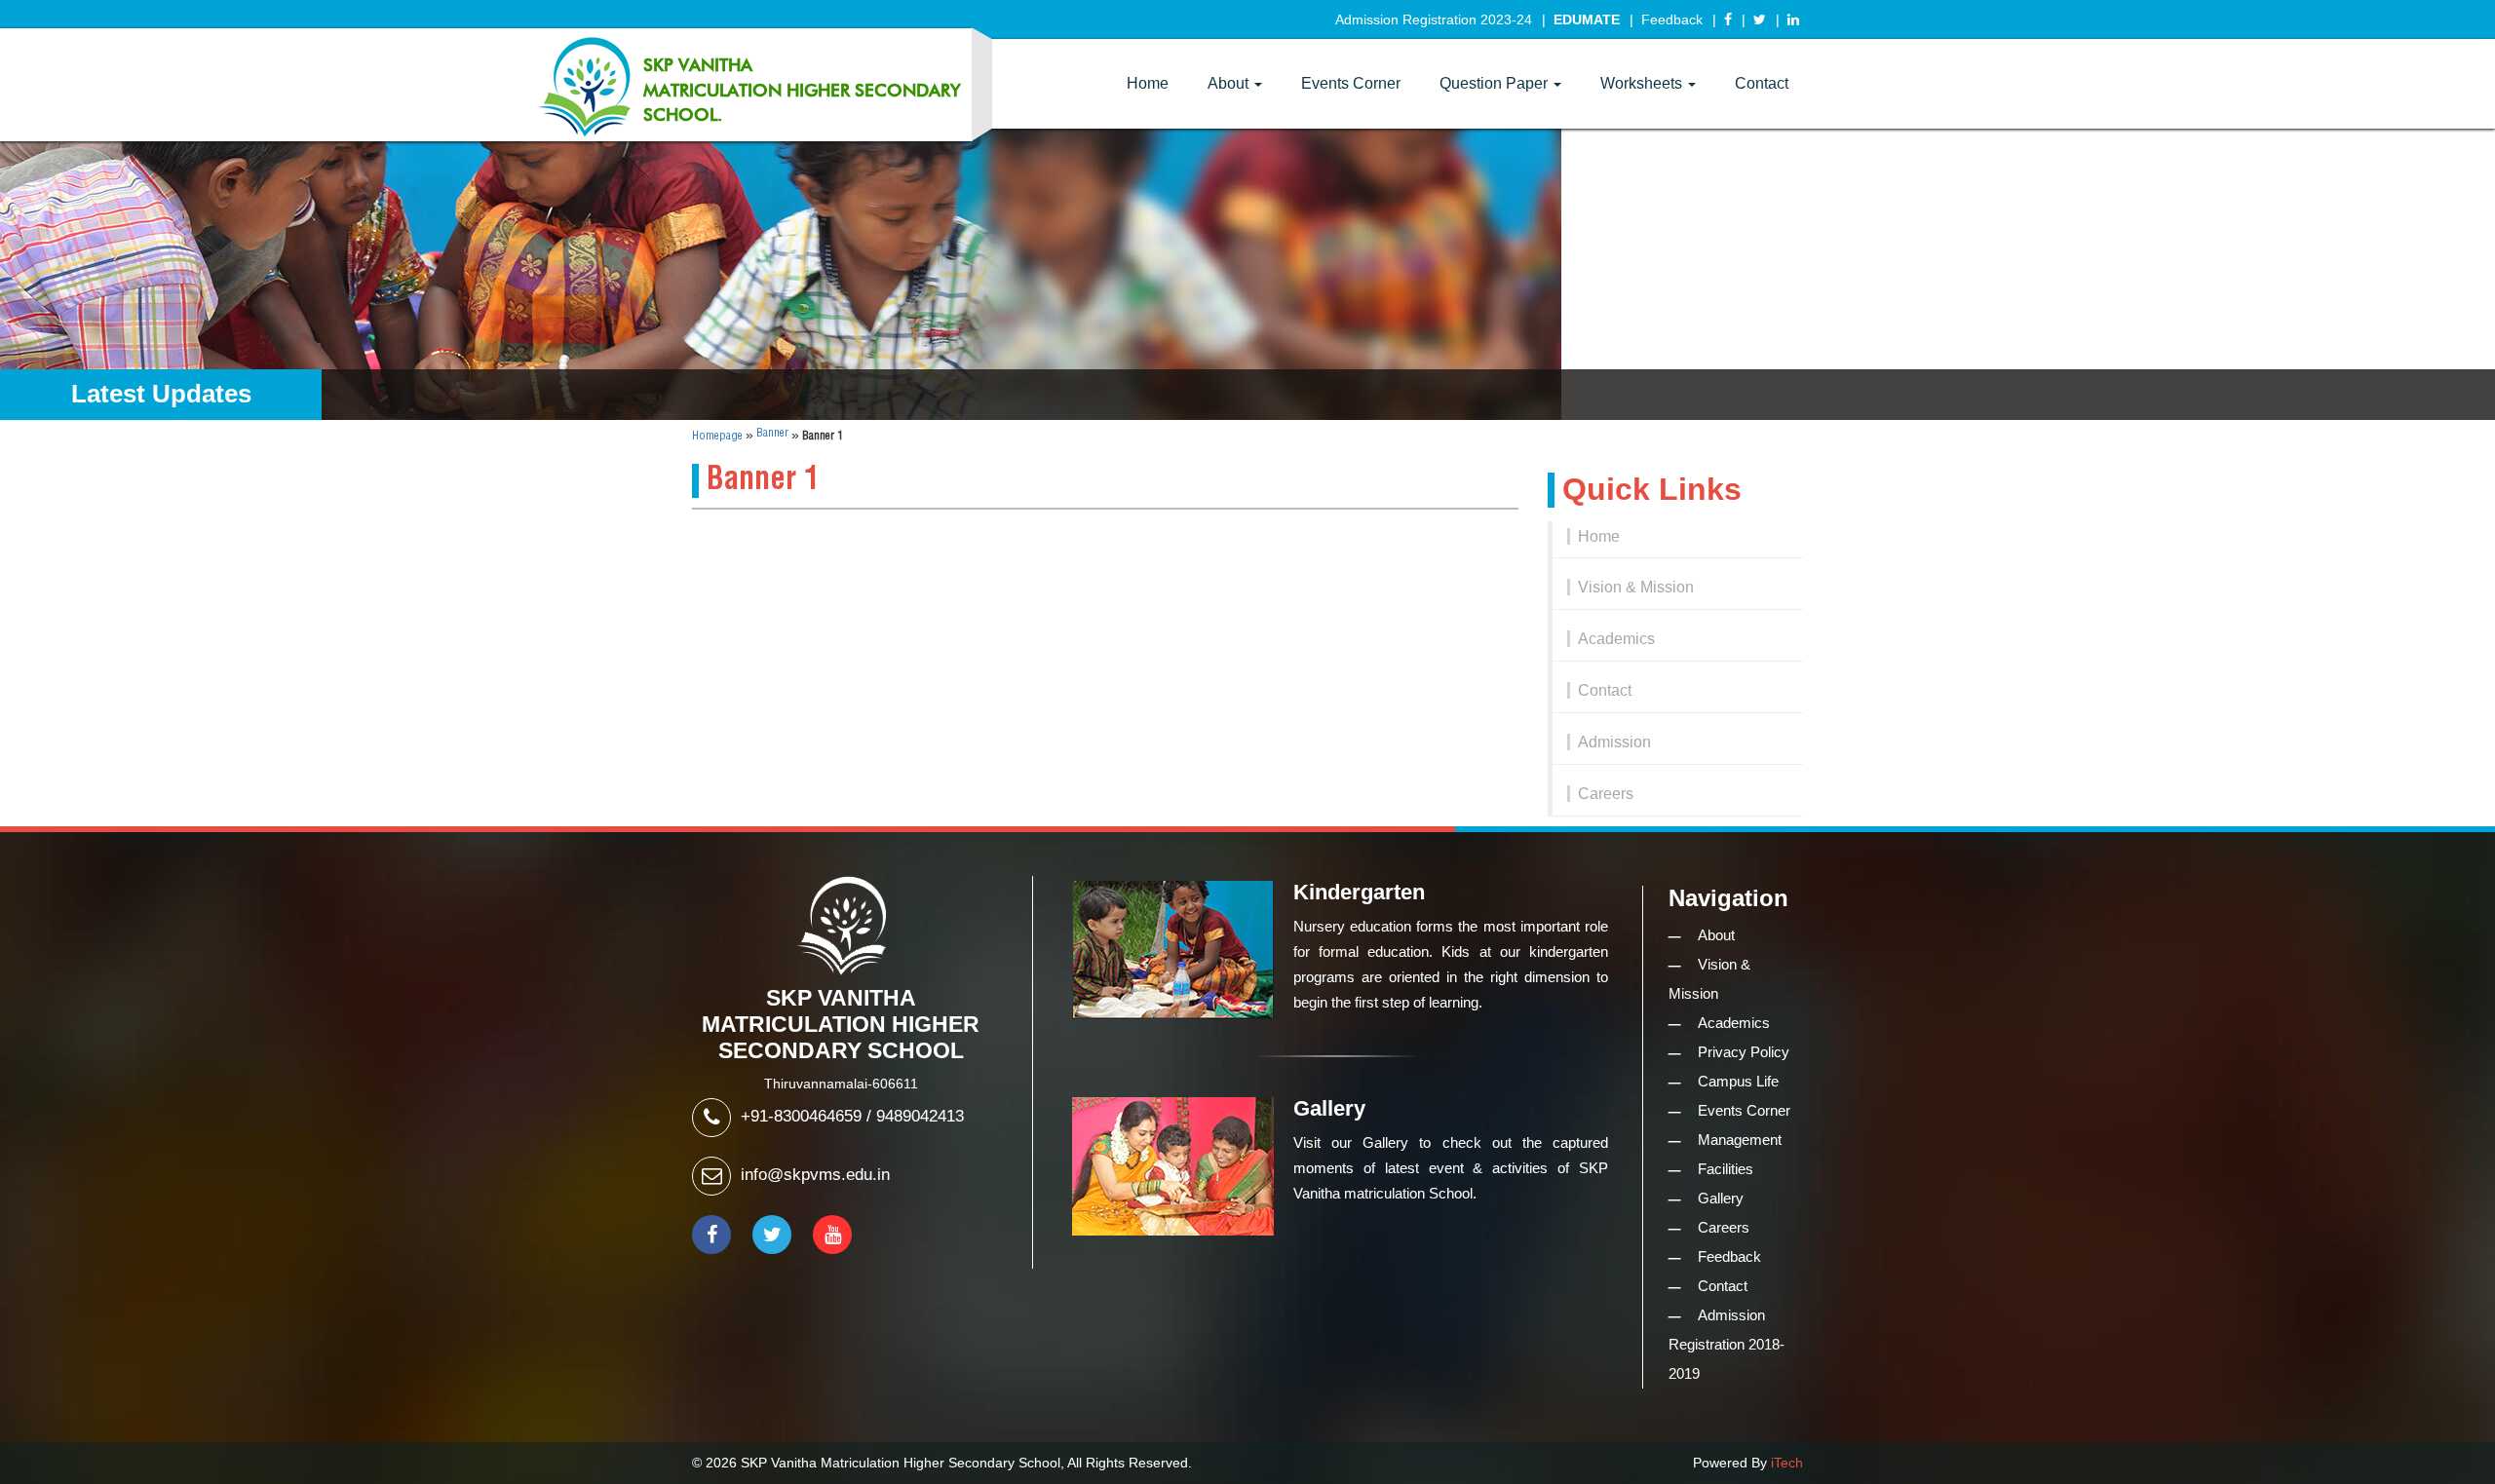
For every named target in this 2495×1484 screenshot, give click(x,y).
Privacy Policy (1744, 1052)
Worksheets (1643, 83)
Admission (1614, 742)
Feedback (1672, 19)
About (1230, 83)
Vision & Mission (1636, 587)
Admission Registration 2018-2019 (1727, 1344)
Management (1740, 1140)
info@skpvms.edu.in (815, 1175)
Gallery (1721, 1198)
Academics (1616, 639)
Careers (1606, 794)
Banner (772, 433)
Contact (1762, 83)
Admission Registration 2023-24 (1434, 19)
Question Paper (1496, 83)
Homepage (717, 436)
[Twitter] (1760, 19)
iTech (1787, 1463)
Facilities (1726, 1169)
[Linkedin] (1793, 19)
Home (1148, 83)
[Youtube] (832, 1235)
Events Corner (1351, 83)
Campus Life (1738, 1081)
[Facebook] (1728, 19)
